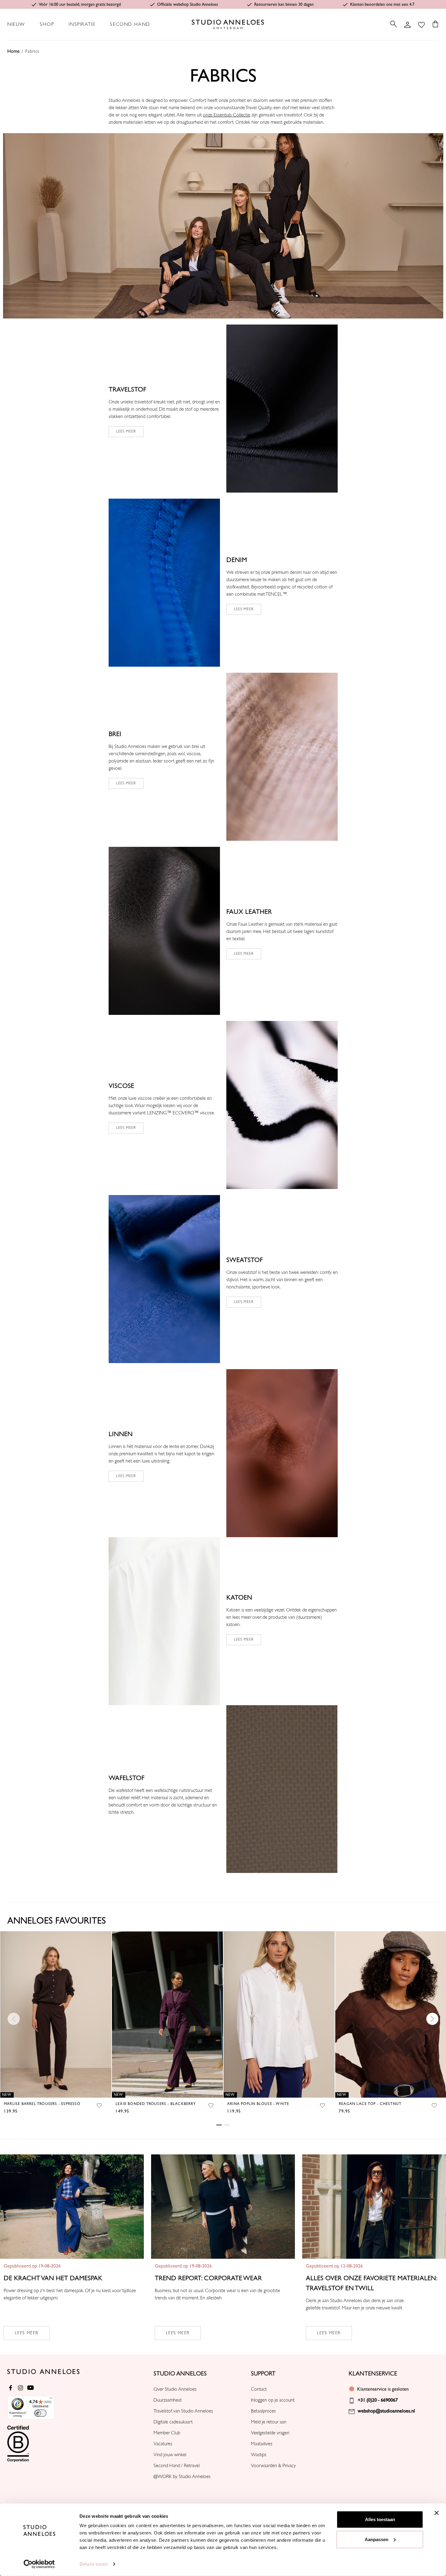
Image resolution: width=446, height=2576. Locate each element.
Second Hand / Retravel (177, 2466)
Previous (14, 2019)
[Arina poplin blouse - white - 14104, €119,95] (279, 2014)
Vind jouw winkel (170, 2455)
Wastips (259, 2455)
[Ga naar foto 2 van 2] (227, 2125)
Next (432, 2019)
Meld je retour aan (269, 2422)
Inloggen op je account (273, 2400)
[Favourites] (421, 24)
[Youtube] (30, 2388)
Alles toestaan (380, 2519)
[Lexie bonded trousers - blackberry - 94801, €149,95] (167, 2014)
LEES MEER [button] (126, 431)
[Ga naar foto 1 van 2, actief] (219, 2125)
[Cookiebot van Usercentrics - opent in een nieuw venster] (39, 2564)
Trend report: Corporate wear (208, 2278)
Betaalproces (263, 2411)
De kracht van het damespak (53, 2278)
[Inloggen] (407, 24)
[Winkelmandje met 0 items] (434, 24)
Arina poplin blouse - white (258, 2104)
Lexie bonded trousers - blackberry (156, 2104)
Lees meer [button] (244, 609)
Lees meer (27, 2333)
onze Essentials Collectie (227, 115)
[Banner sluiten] (437, 2513)
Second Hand (130, 24)
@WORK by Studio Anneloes (182, 2477)
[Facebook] (10, 2388)
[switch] (40, 2413)
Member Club (167, 2433)
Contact (259, 2389)
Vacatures (163, 2444)
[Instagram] (20, 2388)
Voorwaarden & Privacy (273, 2466)
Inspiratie (82, 24)
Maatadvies (262, 2444)
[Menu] (51, 2399)
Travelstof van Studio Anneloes (183, 2411)
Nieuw (16, 24)
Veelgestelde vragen (270, 2433)
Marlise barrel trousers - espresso (42, 2104)
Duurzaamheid (167, 2400)
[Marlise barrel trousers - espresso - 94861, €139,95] (56, 2014)
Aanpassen (377, 2539)
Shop (47, 24)
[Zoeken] (394, 24)
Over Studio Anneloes (175, 2389)
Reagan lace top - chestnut (370, 2104)
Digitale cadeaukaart (173, 2422)
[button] (223, 226)
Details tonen (94, 2564)
